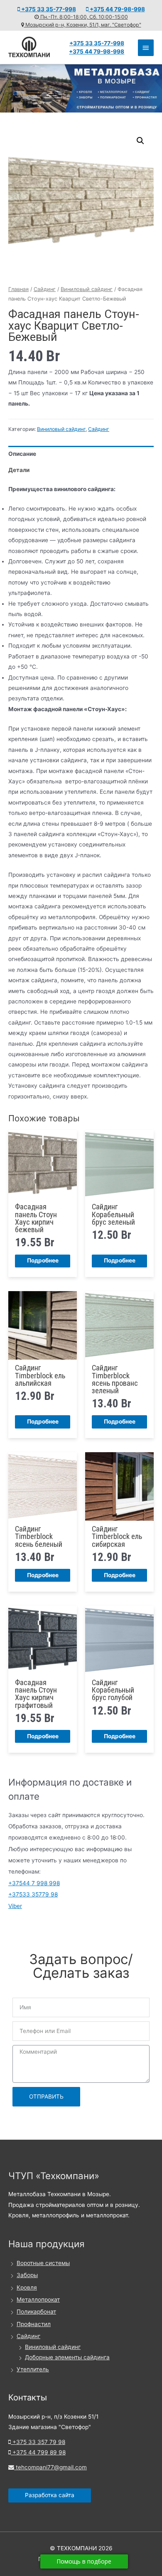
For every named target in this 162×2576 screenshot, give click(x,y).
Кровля (27, 2287)
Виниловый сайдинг (87, 289)
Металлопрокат (38, 2300)
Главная (18, 289)
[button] (140, 141)
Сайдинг (45, 289)
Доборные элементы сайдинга (67, 2357)
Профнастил (34, 2324)
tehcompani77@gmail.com (50, 2467)
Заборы (27, 2275)
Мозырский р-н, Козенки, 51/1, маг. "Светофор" (83, 25)
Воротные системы (43, 2263)
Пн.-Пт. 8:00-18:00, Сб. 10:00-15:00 (83, 17)
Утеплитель (33, 2369)
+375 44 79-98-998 (117, 9)
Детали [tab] (19, 470)
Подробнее (43, 1260)
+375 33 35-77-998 (48, 9)
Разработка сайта (50, 2495)
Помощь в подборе (84, 2561)
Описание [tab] (22, 454)
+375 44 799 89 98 (38, 2452)
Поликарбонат (36, 2312)
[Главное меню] (146, 48)
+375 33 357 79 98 (38, 2442)
